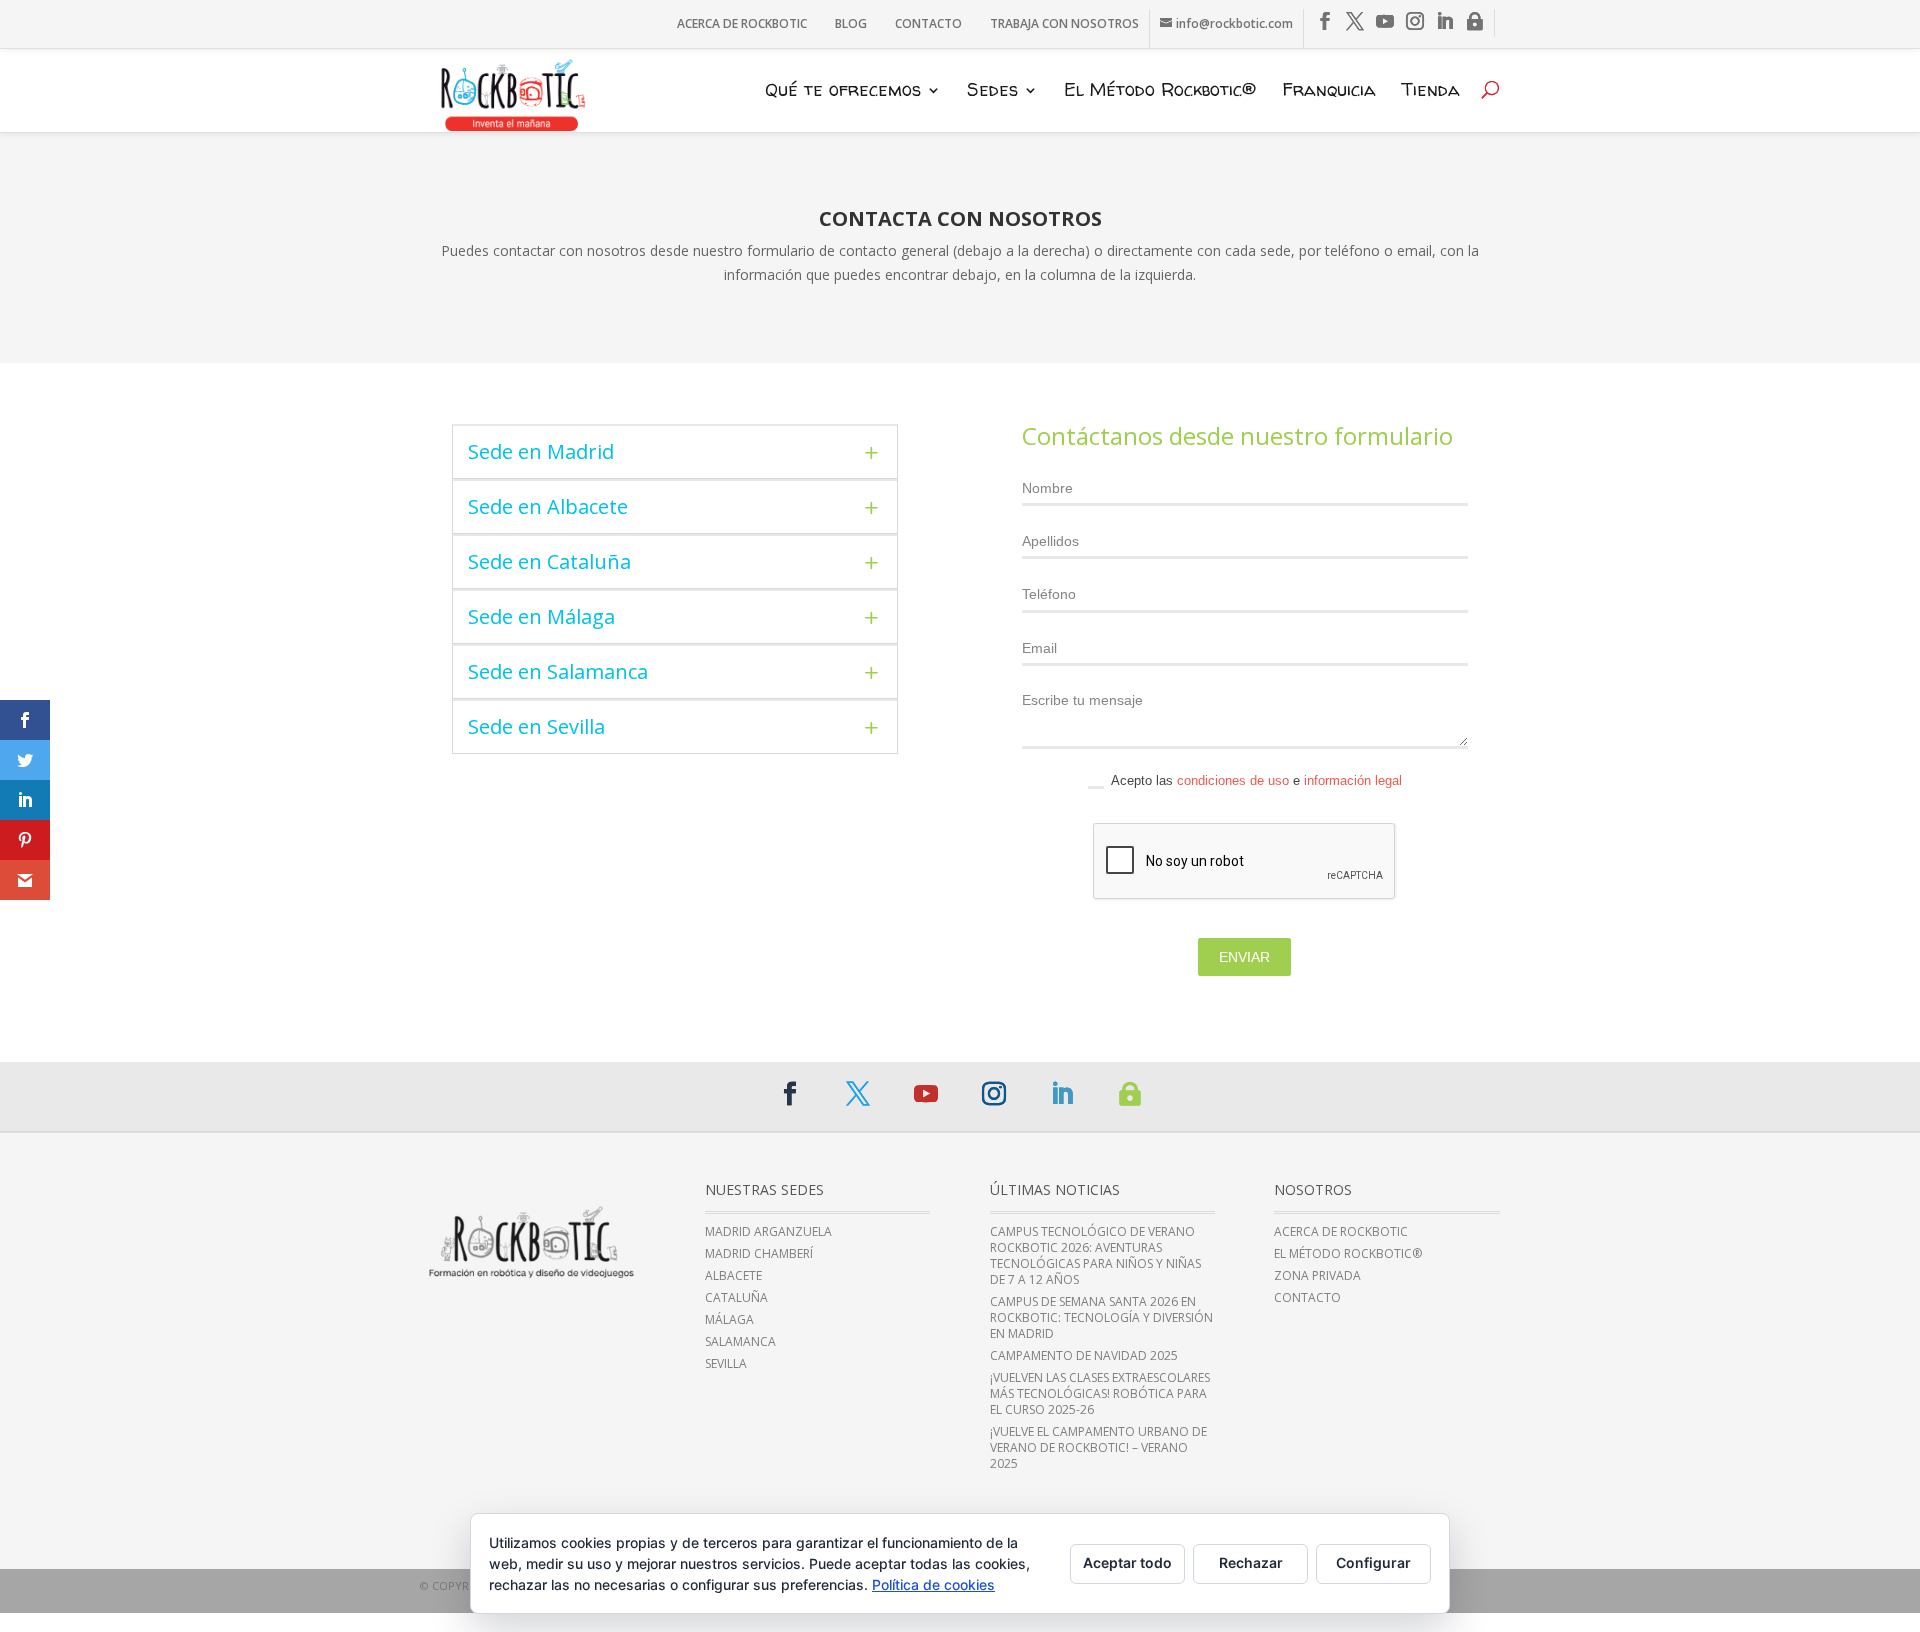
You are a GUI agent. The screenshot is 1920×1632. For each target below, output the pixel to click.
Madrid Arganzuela (768, 1232)
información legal (1353, 780)
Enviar (1244, 957)
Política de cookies (933, 1584)
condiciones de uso (1233, 780)
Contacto (928, 23)
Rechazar (1251, 1562)
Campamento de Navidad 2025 (1084, 1356)
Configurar (1373, 1562)
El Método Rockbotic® (1160, 91)
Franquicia (1329, 91)
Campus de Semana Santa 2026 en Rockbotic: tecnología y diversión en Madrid (1101, 1318)
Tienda (1431, 91)
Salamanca (740, 1342)
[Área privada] (1475, 22)
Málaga (729, 1320)
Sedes (992, 91)
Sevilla (726, 1364)
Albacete (733, 1276)
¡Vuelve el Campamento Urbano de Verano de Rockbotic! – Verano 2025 (1098, 1448)
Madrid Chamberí (759, 1254)
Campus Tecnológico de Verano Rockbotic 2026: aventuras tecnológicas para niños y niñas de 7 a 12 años (1095, 1256)
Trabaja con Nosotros (1064, 23)
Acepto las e (1255, 780)
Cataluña (736, 1298)
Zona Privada (1317, 1276)
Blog (851, 23)
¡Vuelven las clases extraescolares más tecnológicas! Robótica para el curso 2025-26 (1100, 1394)
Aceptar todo (1127, 1562)
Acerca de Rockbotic (742, 23)
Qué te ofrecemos (843, 91)
